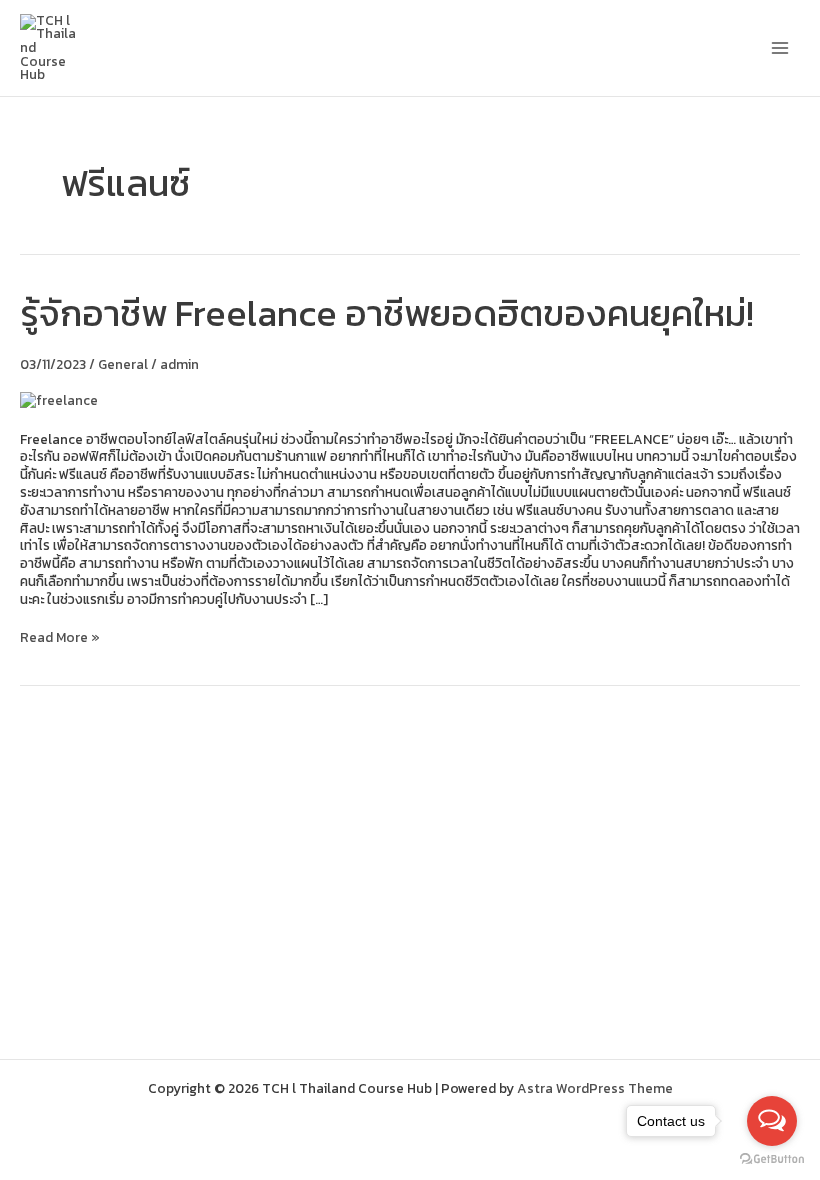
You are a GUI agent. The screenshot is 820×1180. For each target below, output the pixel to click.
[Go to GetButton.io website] (772, 1159)
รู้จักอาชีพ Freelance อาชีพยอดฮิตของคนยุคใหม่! (387, 313)
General (123, 364)
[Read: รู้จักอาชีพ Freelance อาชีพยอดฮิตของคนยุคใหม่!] (59, 400)
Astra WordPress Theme (595, 1088)
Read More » (60, 638)
